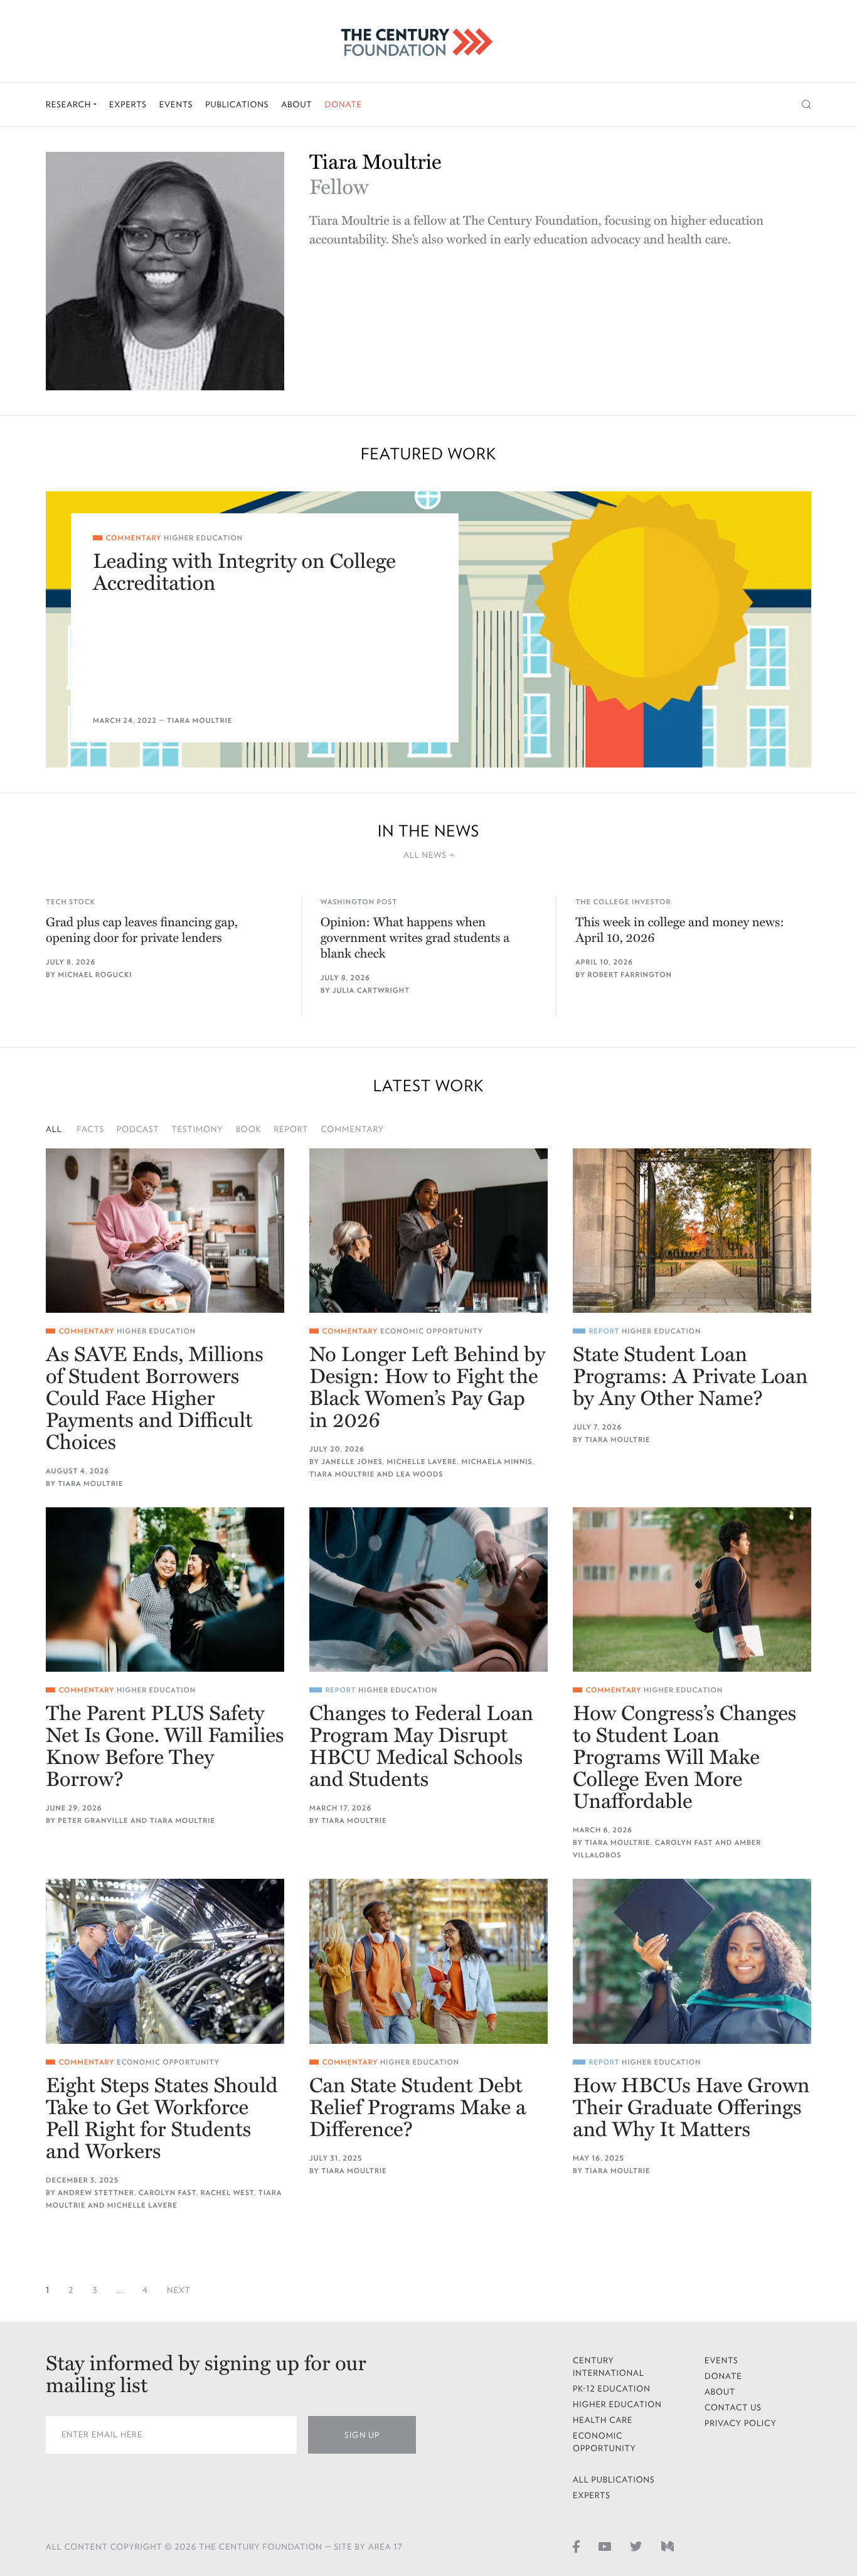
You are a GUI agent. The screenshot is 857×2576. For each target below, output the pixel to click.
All (54, 1129)
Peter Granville (93, 1821)
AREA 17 (386, 2547)
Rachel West (227, 2193)
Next (179, 2290)
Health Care (603, 2420)
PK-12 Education (612, 2389)
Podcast (138, 1129)
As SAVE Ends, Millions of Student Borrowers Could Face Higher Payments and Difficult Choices (155, 1399)
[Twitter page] (636, 2546)
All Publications (614, 2480)
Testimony (198, 1129)
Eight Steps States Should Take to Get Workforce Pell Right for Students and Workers (162, 2119)
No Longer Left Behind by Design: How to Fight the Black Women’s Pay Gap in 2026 (427, 1388)
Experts (128, 104)
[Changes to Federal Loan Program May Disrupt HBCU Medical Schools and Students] (428, 1590)
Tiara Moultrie (200, 721)
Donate (343, 104)
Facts (91, 1129)
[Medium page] (668, 2546)
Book (249, 1129)
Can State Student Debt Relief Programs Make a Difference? (418, 2108)
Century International (609, 2367)
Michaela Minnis (497, 1462)
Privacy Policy (741, 2423)
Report (291, 1129)
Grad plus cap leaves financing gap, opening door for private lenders (142, 930)
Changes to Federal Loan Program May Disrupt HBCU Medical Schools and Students (421, 1747)
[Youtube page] (605, 2546)
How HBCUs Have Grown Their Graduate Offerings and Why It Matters (691, 2108)
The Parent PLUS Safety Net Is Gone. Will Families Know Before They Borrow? (165, 1747)
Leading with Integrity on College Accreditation (244, 573)
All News (426, 855)
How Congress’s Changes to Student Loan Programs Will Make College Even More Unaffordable (684, 1758)
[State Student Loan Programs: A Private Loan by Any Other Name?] (692, 1231)
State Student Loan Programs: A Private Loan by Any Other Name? (690, 1377)
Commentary (352, 1129)
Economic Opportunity (432, 1331)
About (296, 104)
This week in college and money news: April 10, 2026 (679, 930)
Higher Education (203, 538)
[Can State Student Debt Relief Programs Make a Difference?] (428, 1961)
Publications (237, 104)
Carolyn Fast (684, 1843)
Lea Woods (419, 1474)
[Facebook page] (576, 2546)
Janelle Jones (352, 1462)
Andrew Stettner (96, 2193)
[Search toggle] (806, 104)
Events (176, 104)
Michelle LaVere (422, 1462)
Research (70, 104)
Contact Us (733, 2408)
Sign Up (362, 2435)
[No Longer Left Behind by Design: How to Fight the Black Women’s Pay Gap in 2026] (428, 1231)
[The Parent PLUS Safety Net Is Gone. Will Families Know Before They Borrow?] (165, 1590)
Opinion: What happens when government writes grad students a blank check (415, 938)
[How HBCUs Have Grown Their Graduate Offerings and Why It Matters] (692, 1961)
